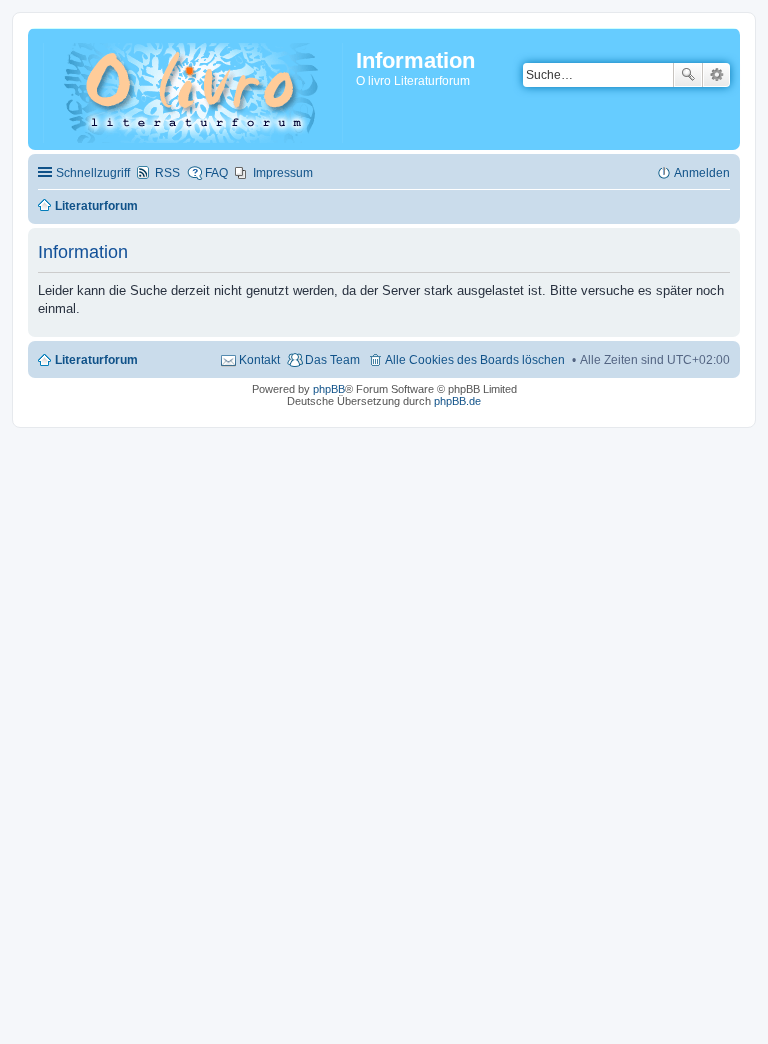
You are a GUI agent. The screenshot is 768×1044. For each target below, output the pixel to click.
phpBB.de (457, 401)
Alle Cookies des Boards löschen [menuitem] (475, 360)
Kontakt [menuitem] (259, 360)
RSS (167, 173)
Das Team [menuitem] (332, 360)
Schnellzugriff (93, 173)
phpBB (329, 389)
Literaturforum (96, 360)
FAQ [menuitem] (216, 173)
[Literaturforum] (194, 89)
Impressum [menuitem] (283, 173)
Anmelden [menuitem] (702, 173)
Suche (688, 75)
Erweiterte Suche (716, 75)
